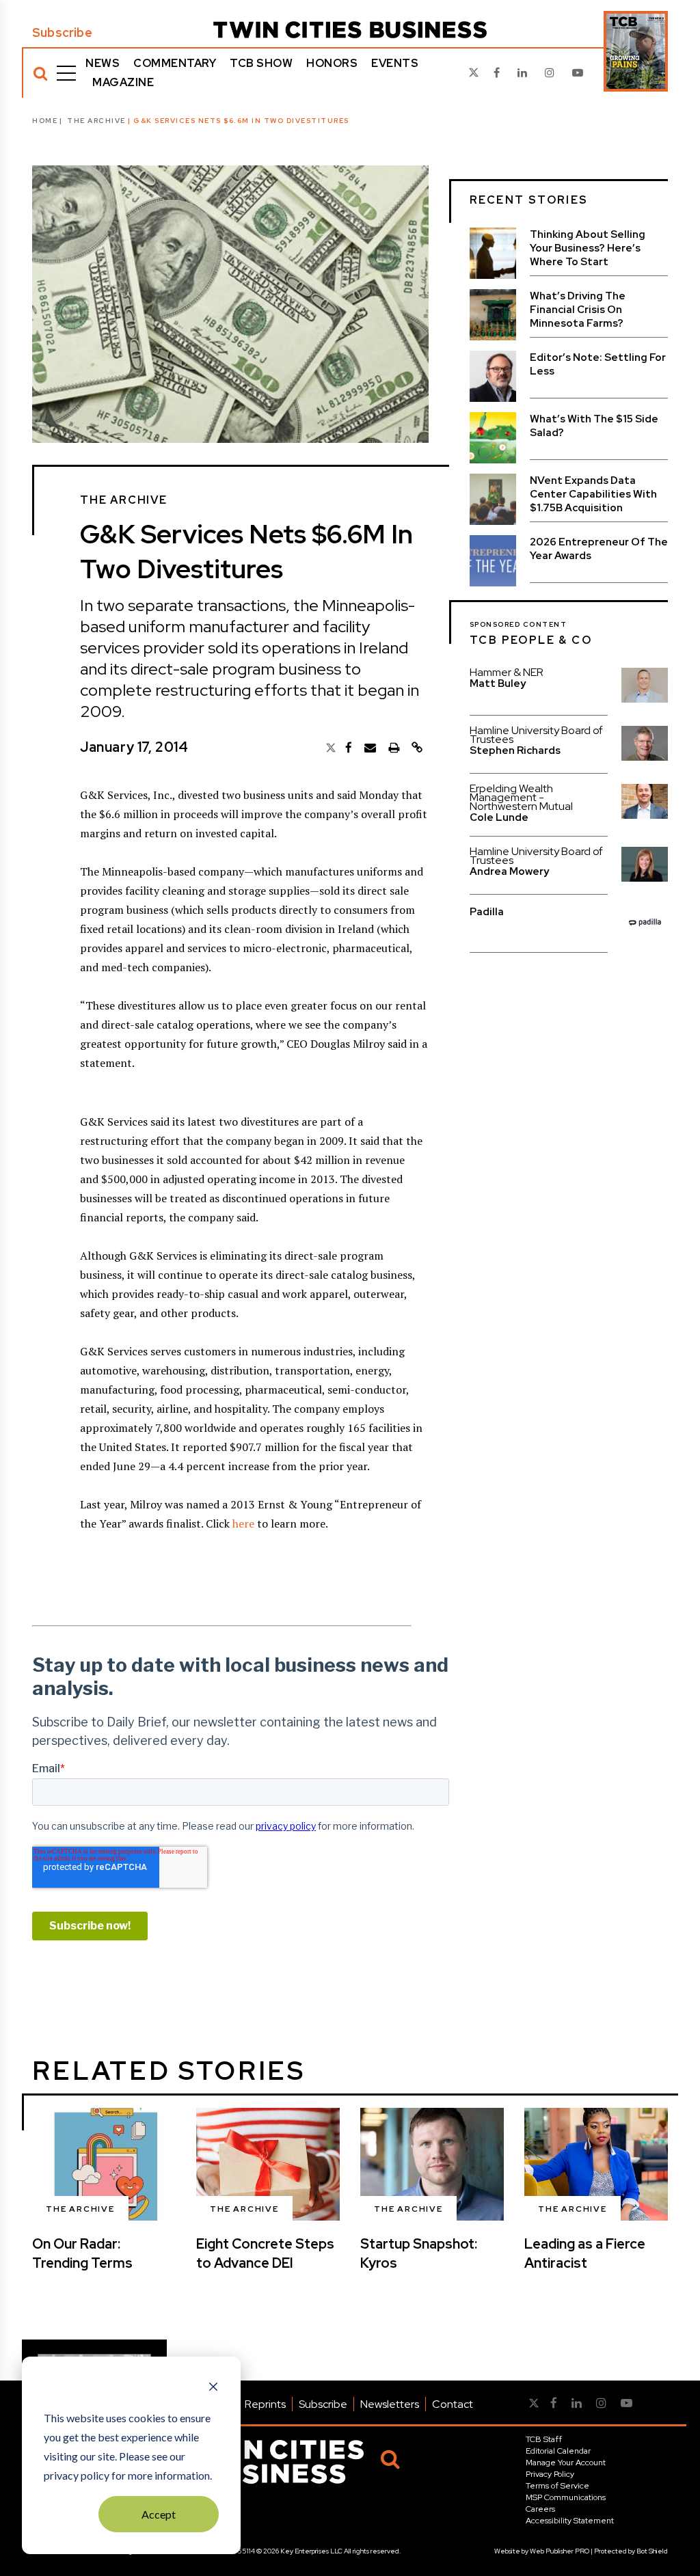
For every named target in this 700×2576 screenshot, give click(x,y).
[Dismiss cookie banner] (213, 2388)
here (243, 1523)
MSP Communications (566, 2497)
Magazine (123, 82)
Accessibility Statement (570, 2521)
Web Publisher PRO (560, 2551)
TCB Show (261, 63)
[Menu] (66, 73)
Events (395, 63)
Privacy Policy (550, 2474)
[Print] (394, 748)
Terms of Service (557, 2486)
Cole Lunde (499, 817)
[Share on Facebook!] (349, 748)
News (103, 63)
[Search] (40, 73)
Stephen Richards (515, 750)
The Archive (96, 121)
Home (45, 121)
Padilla (487, 912)
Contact (453, 2404)
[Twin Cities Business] (350, 30)
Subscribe (62, 33)
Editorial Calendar (558, 2451)
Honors (332, 63)
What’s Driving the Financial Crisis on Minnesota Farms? (578, 310)
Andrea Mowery (509, 871)
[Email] (370, 748)
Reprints (265, 2404)
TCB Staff (544, 2439)
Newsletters (390, 2404)
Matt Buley (498, 683)
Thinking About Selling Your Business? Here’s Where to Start (588, 248)
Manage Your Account (566, 2463)
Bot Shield (652, 2551)
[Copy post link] (417, 748)
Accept (159, 2514)
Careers (540, 2509)
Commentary (175, 63)
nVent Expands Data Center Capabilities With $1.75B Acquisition (593, 494)
